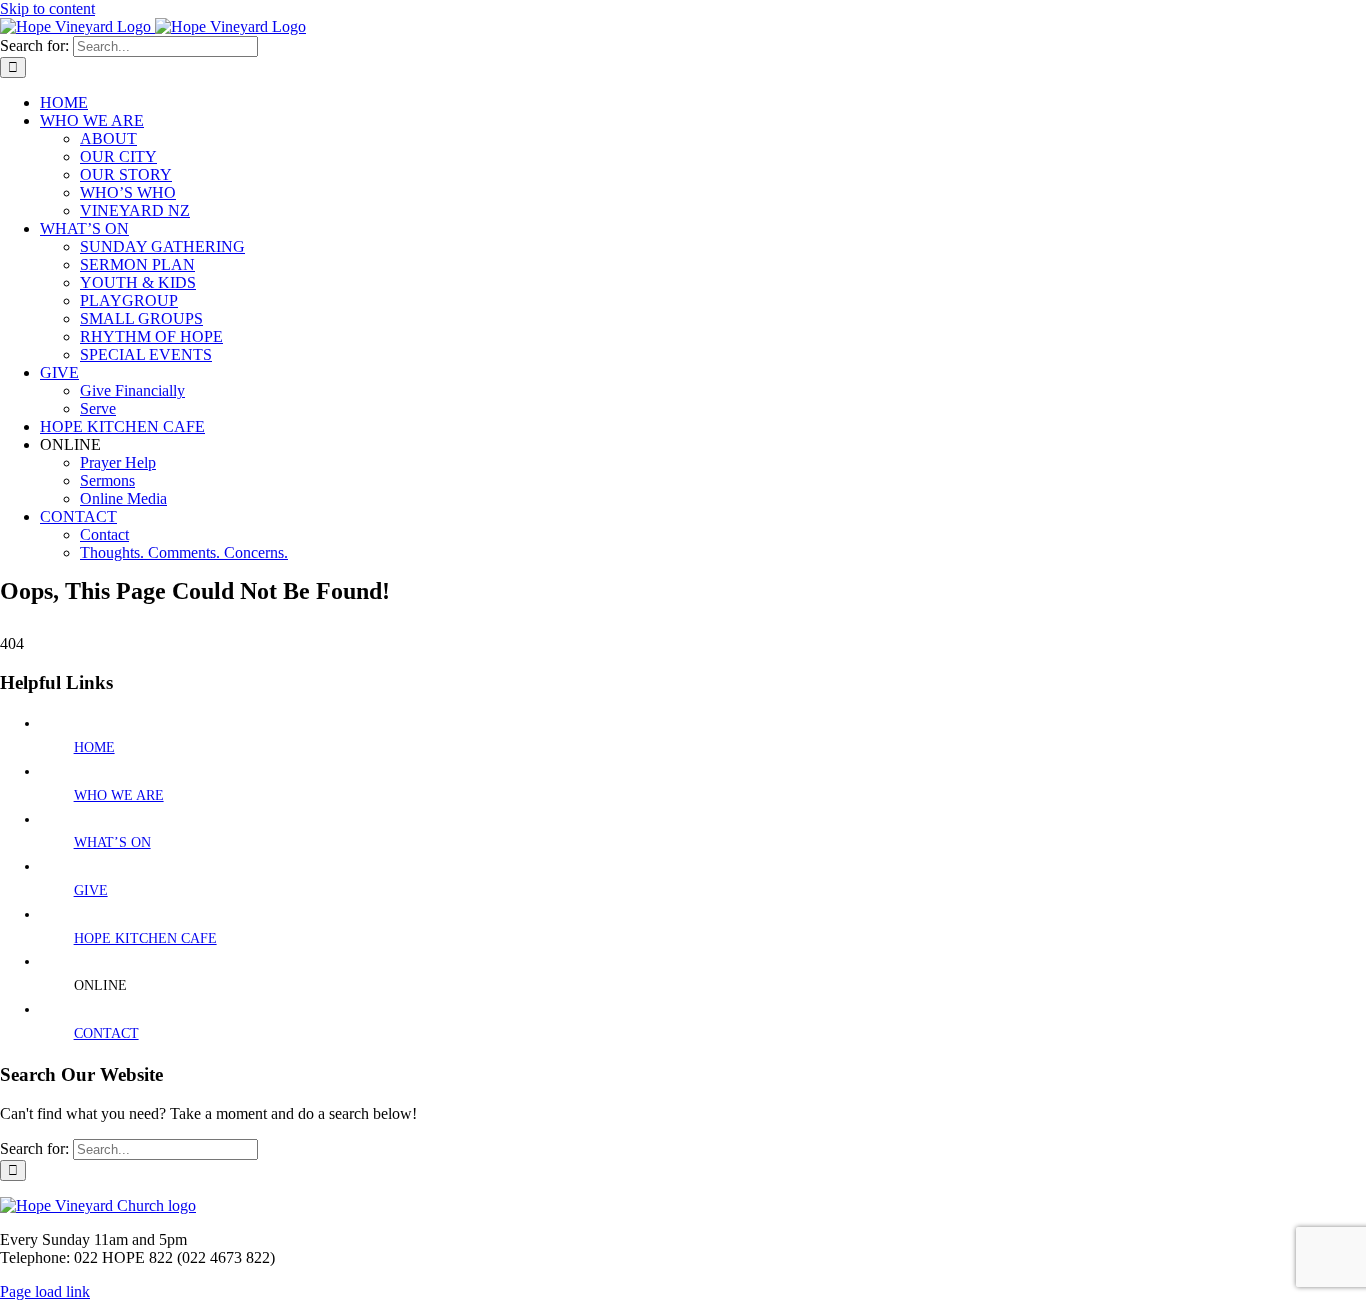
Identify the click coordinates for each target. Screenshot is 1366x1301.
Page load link (45, 1291)
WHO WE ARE (119, 795)
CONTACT (106, 1033)
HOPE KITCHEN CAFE (145, 938)
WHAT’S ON (112, 842)
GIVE (91, 890)
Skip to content (47, 8)
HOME (94, 747)
